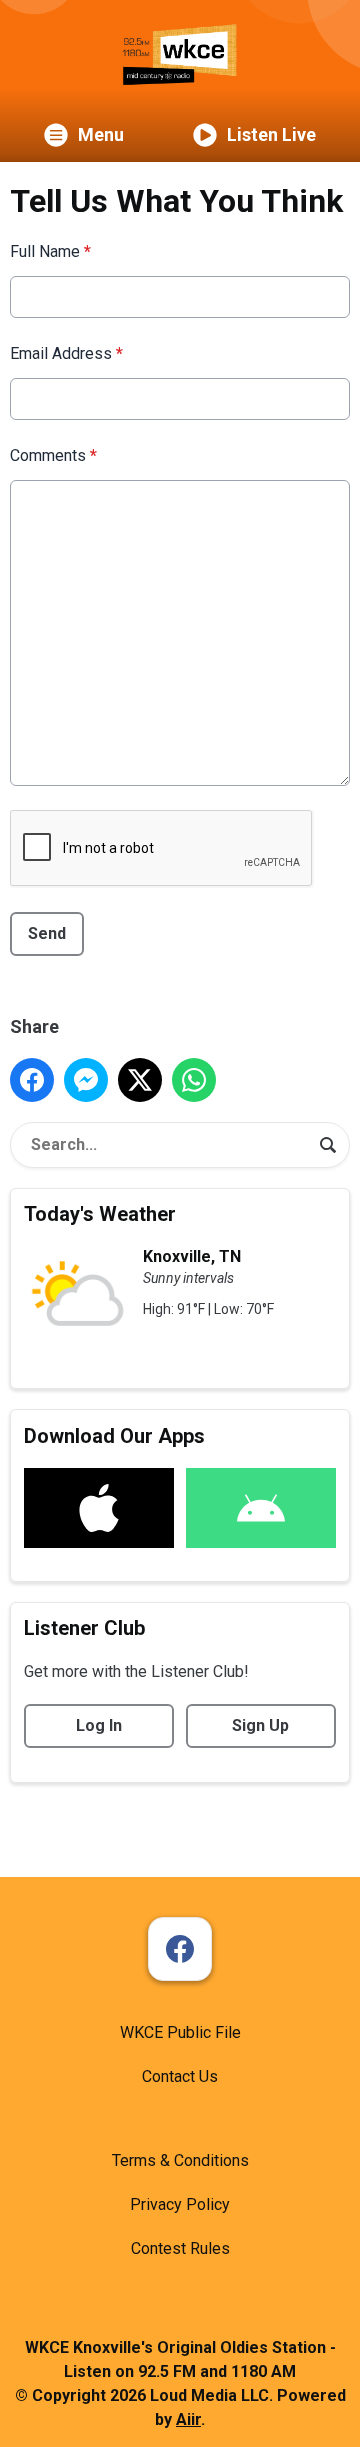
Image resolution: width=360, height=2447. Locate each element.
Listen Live (271, 134)
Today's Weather (100, 1214)
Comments (53, 455)
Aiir (188, 2419)
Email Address (66, 353)
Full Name (50, 251)
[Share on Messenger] (86, 1080)
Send (47, 933)
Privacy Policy (180, 2204)
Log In (99, 1725)
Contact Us (180, 2076)
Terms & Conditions (180, 2160)
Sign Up (260, 1725)
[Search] (328, 1145)
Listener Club (84, 1628)
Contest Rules (180, 2248)
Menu (101, 134)
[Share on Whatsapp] (194, 1080)
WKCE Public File (180, 2032)
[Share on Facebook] (32, 1080)
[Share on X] (140, 1080)
